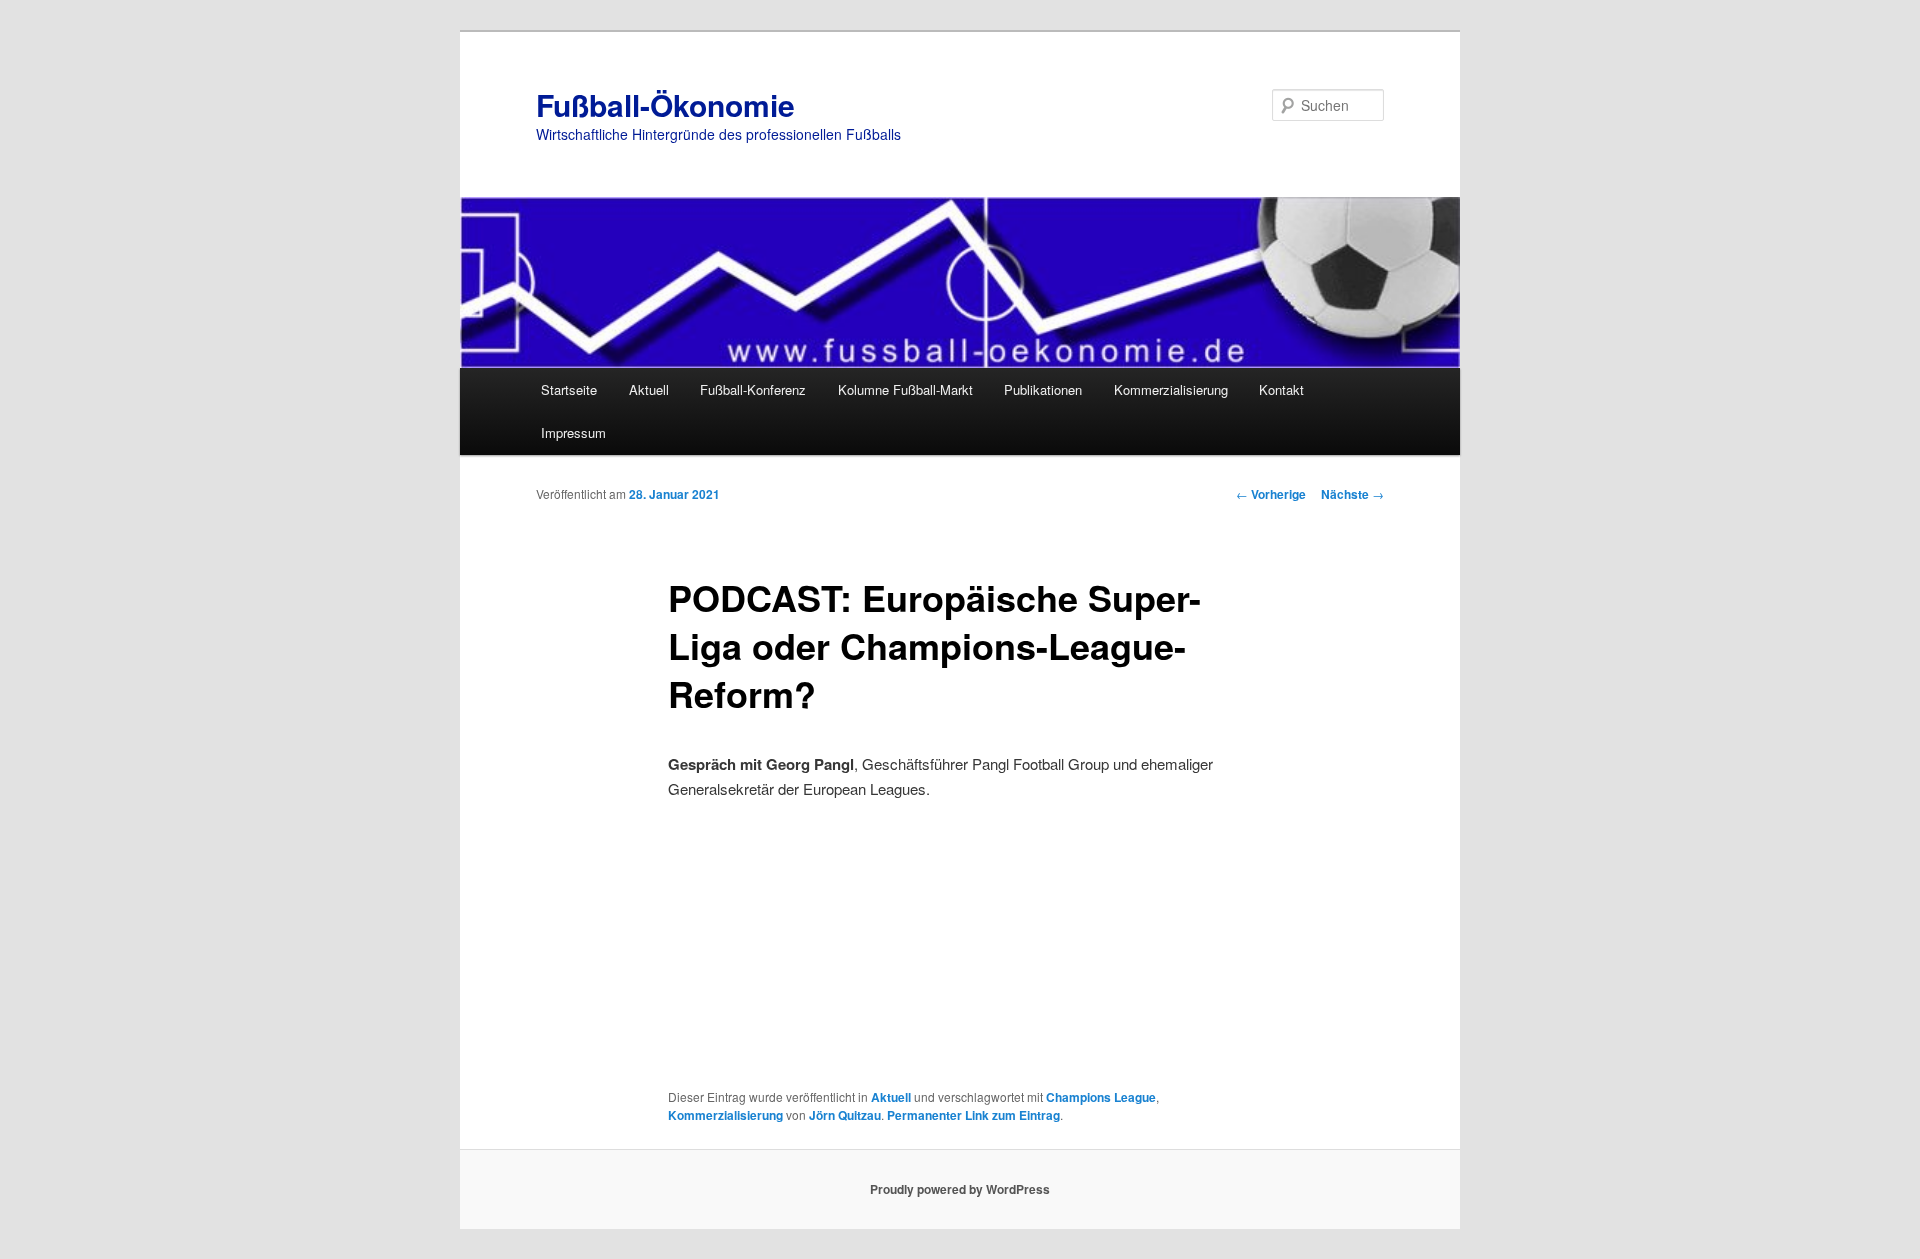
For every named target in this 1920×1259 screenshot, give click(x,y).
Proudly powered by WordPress (960, 1189)
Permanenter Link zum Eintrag (973, 1115)
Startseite (569, 389)
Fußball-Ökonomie (665, 104)
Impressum (573, 432)
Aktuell (649, 389)
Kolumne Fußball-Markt (905, 389)
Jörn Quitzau (845, 1115)
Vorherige (1271, 494)
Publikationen (1043, 389)
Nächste (1352, 494)
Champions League (1101, 1097)
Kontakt (1281, 389)
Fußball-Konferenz (753, 389)
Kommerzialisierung (1171, 389)
